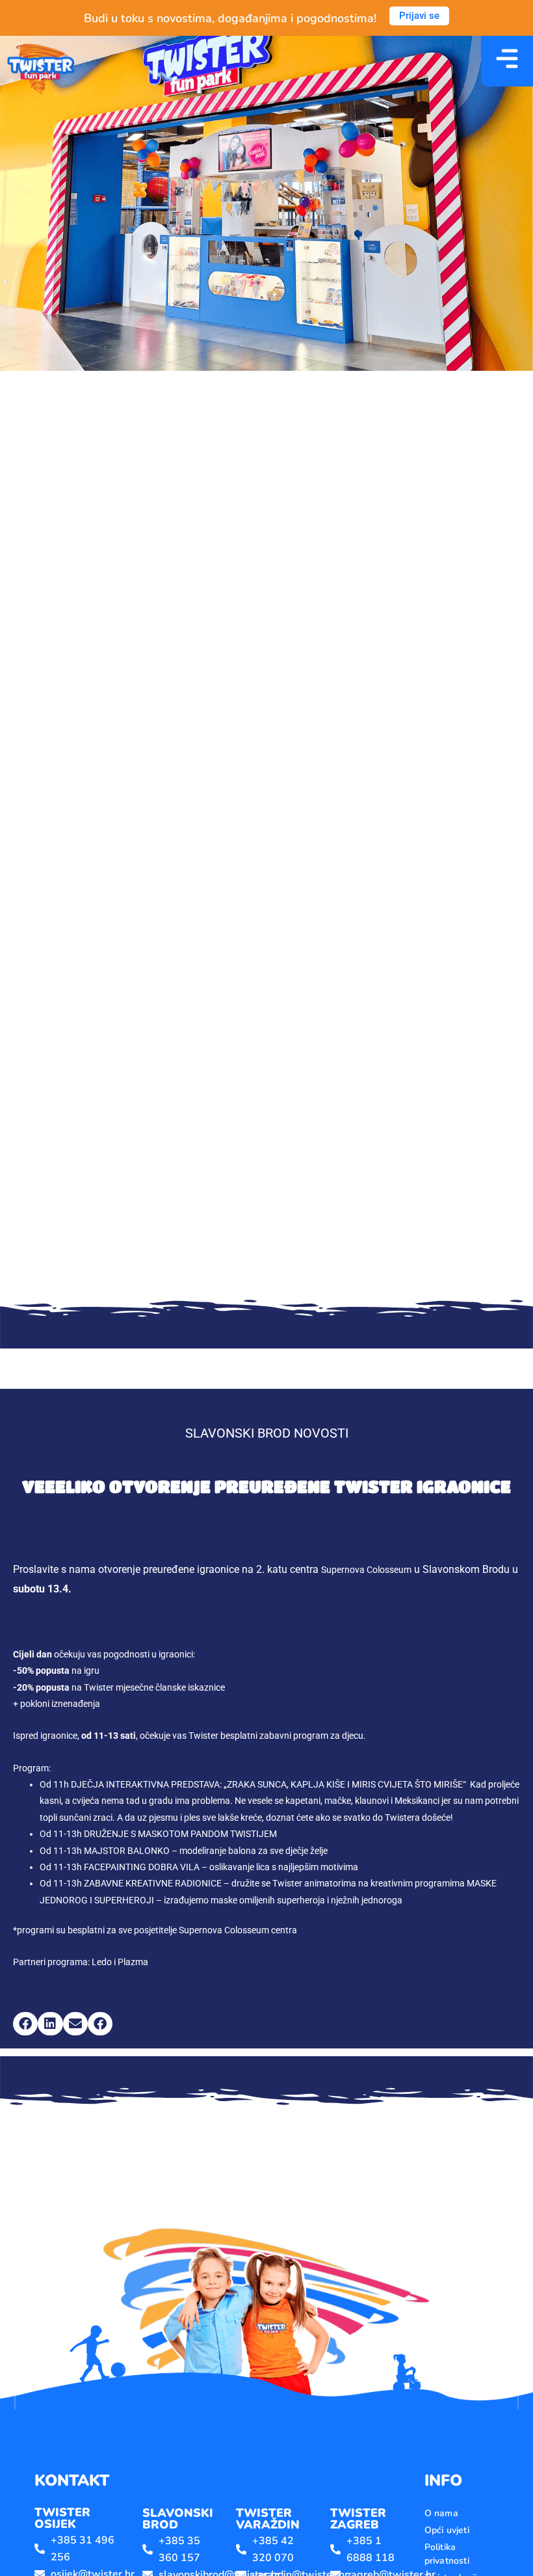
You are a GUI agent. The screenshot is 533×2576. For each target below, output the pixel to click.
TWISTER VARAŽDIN (268, 2519)
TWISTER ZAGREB (358, 2519)
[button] (25, 2024)
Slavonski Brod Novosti (267, 1433)
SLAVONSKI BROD (178, 2519)
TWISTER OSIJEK (62, 2518)
